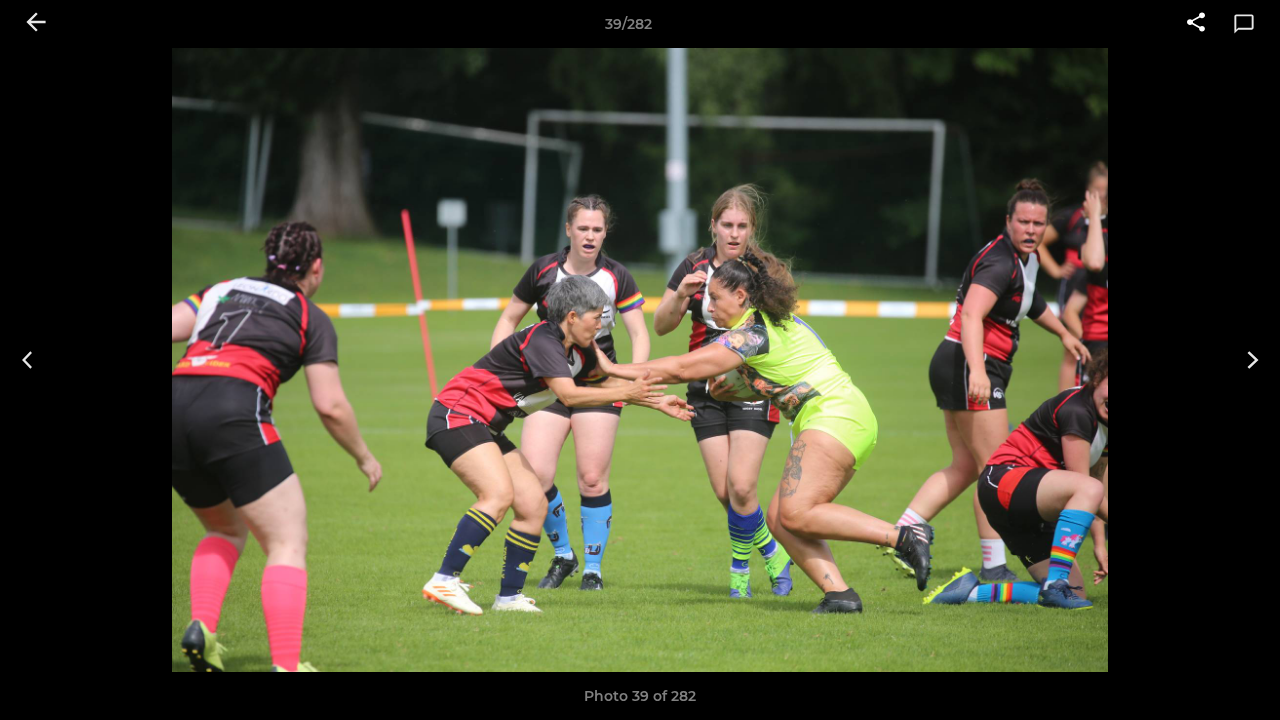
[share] (1196, 24)
